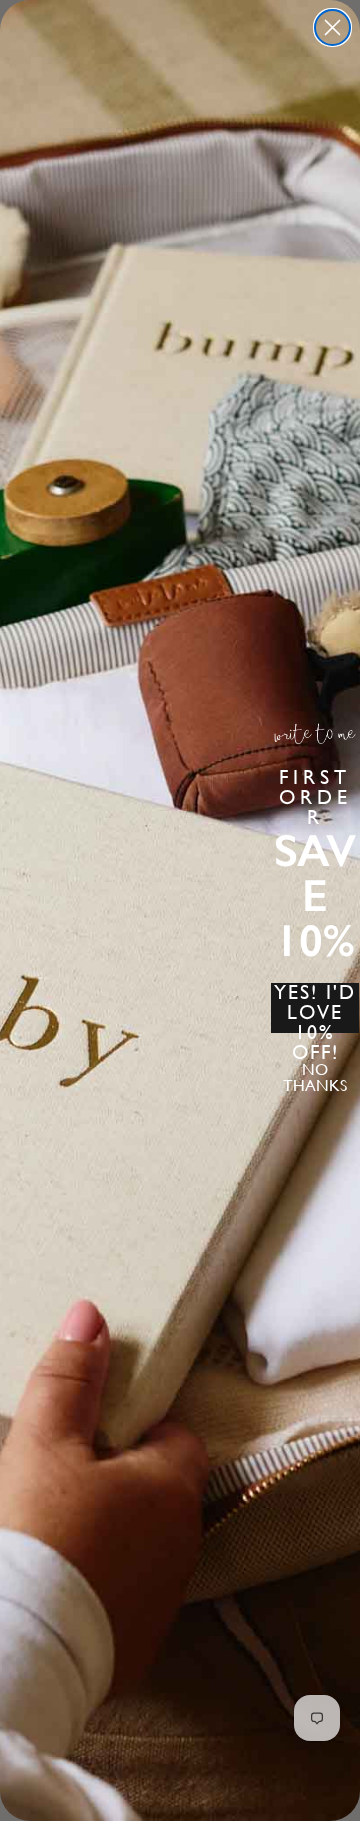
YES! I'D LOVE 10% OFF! (315, 1008)
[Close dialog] (332, 27)
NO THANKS (315, 1077)
